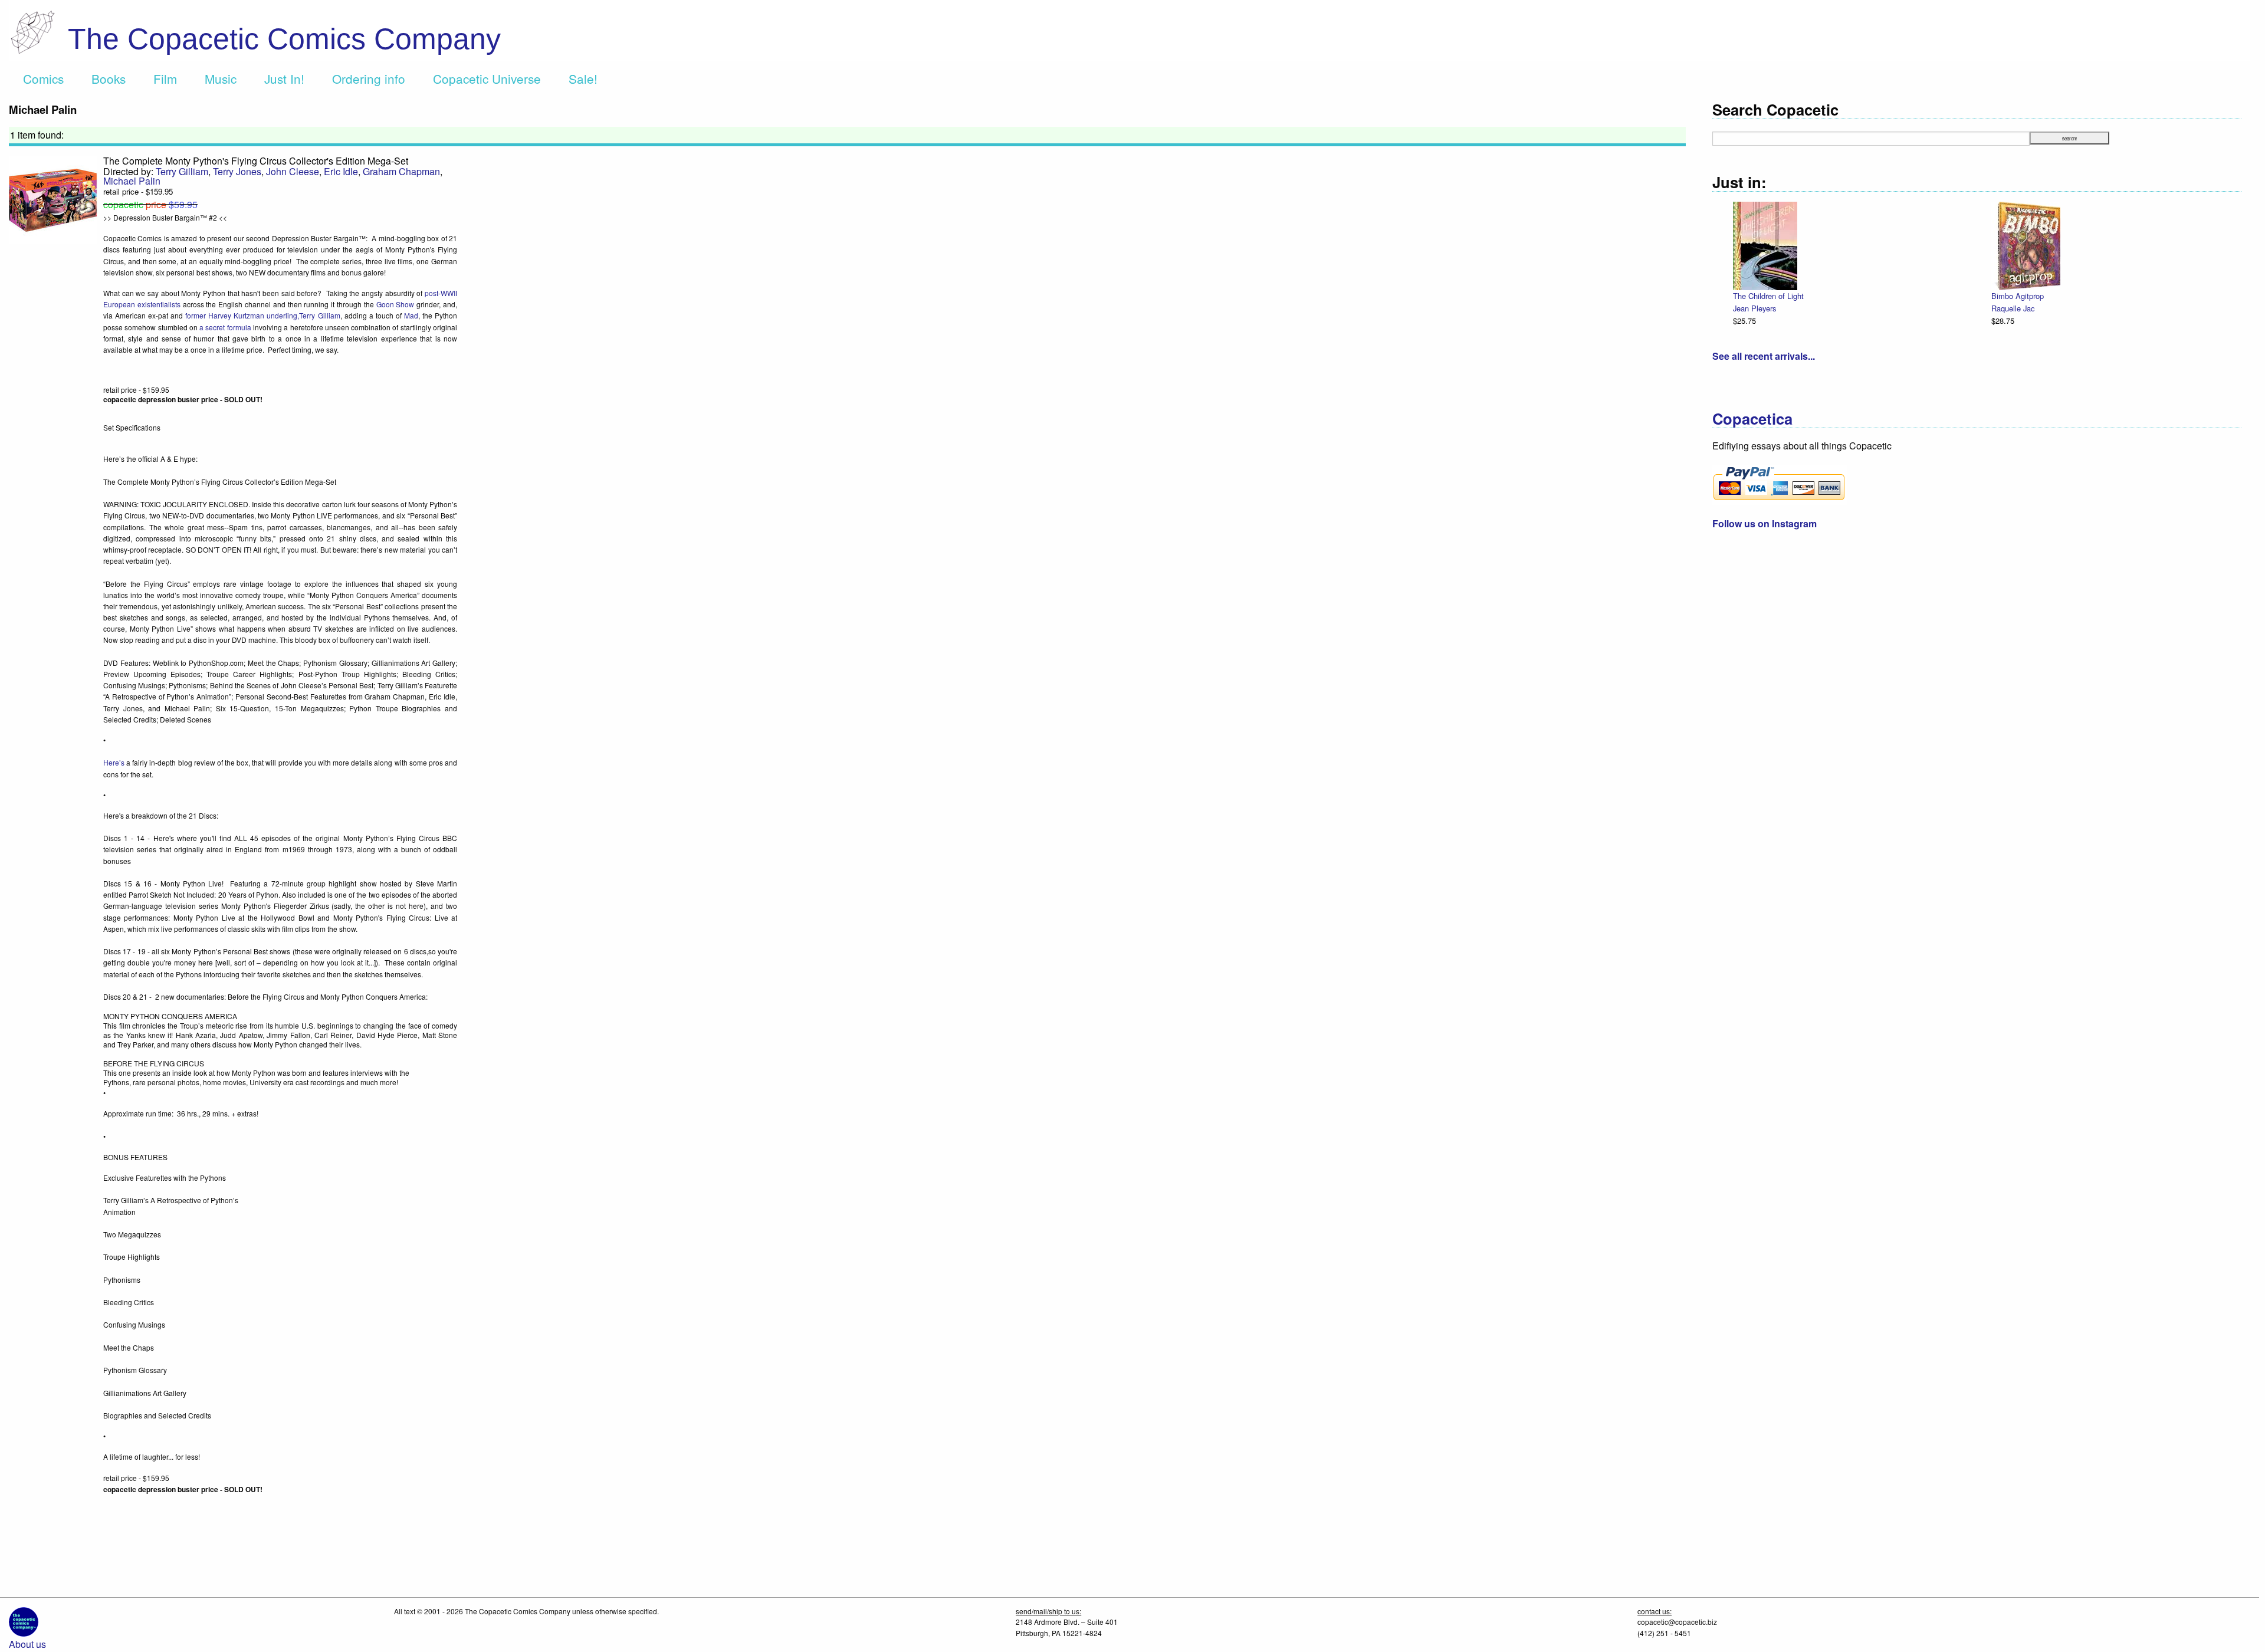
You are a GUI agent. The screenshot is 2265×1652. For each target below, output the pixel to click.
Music (221, 78)
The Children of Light (1768, 296)
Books (109, 78)
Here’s (114, 762)
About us (27, 1644)
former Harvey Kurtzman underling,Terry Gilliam (262, 315)
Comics (43, 78)
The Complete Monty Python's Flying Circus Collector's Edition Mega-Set (256, 161)
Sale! (583, 78)
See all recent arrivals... (1764, 356)
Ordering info (369, 78)
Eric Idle (341, 171)
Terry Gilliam (182, 171)
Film (165, 78)
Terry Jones (237, 171)
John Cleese (293, 171)
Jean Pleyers (1754, 308)
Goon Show (395, 304)
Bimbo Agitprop (2018, 296)
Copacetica (1752, 418)
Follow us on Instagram (1765, 523)
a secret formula (225, 327)
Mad (411, 315)
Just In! (284, 78)
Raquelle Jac (2013, 308)
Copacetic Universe (487, 78)
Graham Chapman (401, 171)
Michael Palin (132, 181)
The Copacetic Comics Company (284, 39)
